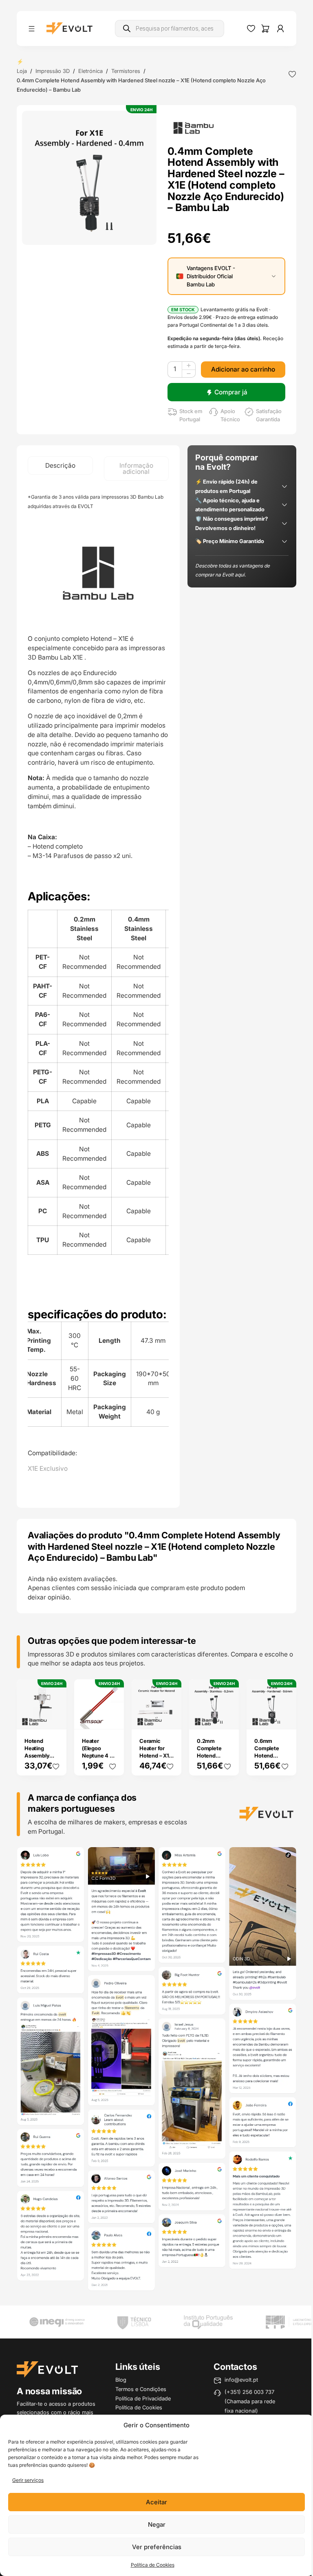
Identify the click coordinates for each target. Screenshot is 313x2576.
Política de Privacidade (143, 2398)
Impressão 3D (53, 71)
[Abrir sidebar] (32, 29)
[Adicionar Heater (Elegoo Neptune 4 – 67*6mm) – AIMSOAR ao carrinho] (112, 1718)
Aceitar (156, 2502)
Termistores (126, 71)
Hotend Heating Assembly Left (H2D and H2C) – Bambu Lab (41, 1759)
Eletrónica (90, 71)
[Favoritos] (251, 29)
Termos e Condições (141, 2389)
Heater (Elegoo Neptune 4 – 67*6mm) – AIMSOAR (97, 1755)
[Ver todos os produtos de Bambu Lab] (194, 127)
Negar (157, 2524)
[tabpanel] (98, 994)
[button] (89, 178)
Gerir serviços (28, 2480)
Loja (22, 71)
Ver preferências (157, 2547)
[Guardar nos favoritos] (292, 74)
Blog (121, 2380)
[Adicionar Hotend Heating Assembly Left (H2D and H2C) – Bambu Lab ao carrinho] (55, 1718)
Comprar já (231, 392)
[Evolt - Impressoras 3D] (69, 29)
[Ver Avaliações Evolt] (156, 2071)
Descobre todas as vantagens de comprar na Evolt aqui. (233, 570)
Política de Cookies (153, 2565)
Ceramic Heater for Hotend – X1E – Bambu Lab (156, 1752)
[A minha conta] (280, 29)
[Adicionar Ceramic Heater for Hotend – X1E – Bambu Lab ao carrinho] (170, 1718)
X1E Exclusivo (48, 1468)
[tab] (60, 465)
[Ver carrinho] (265, 29)
